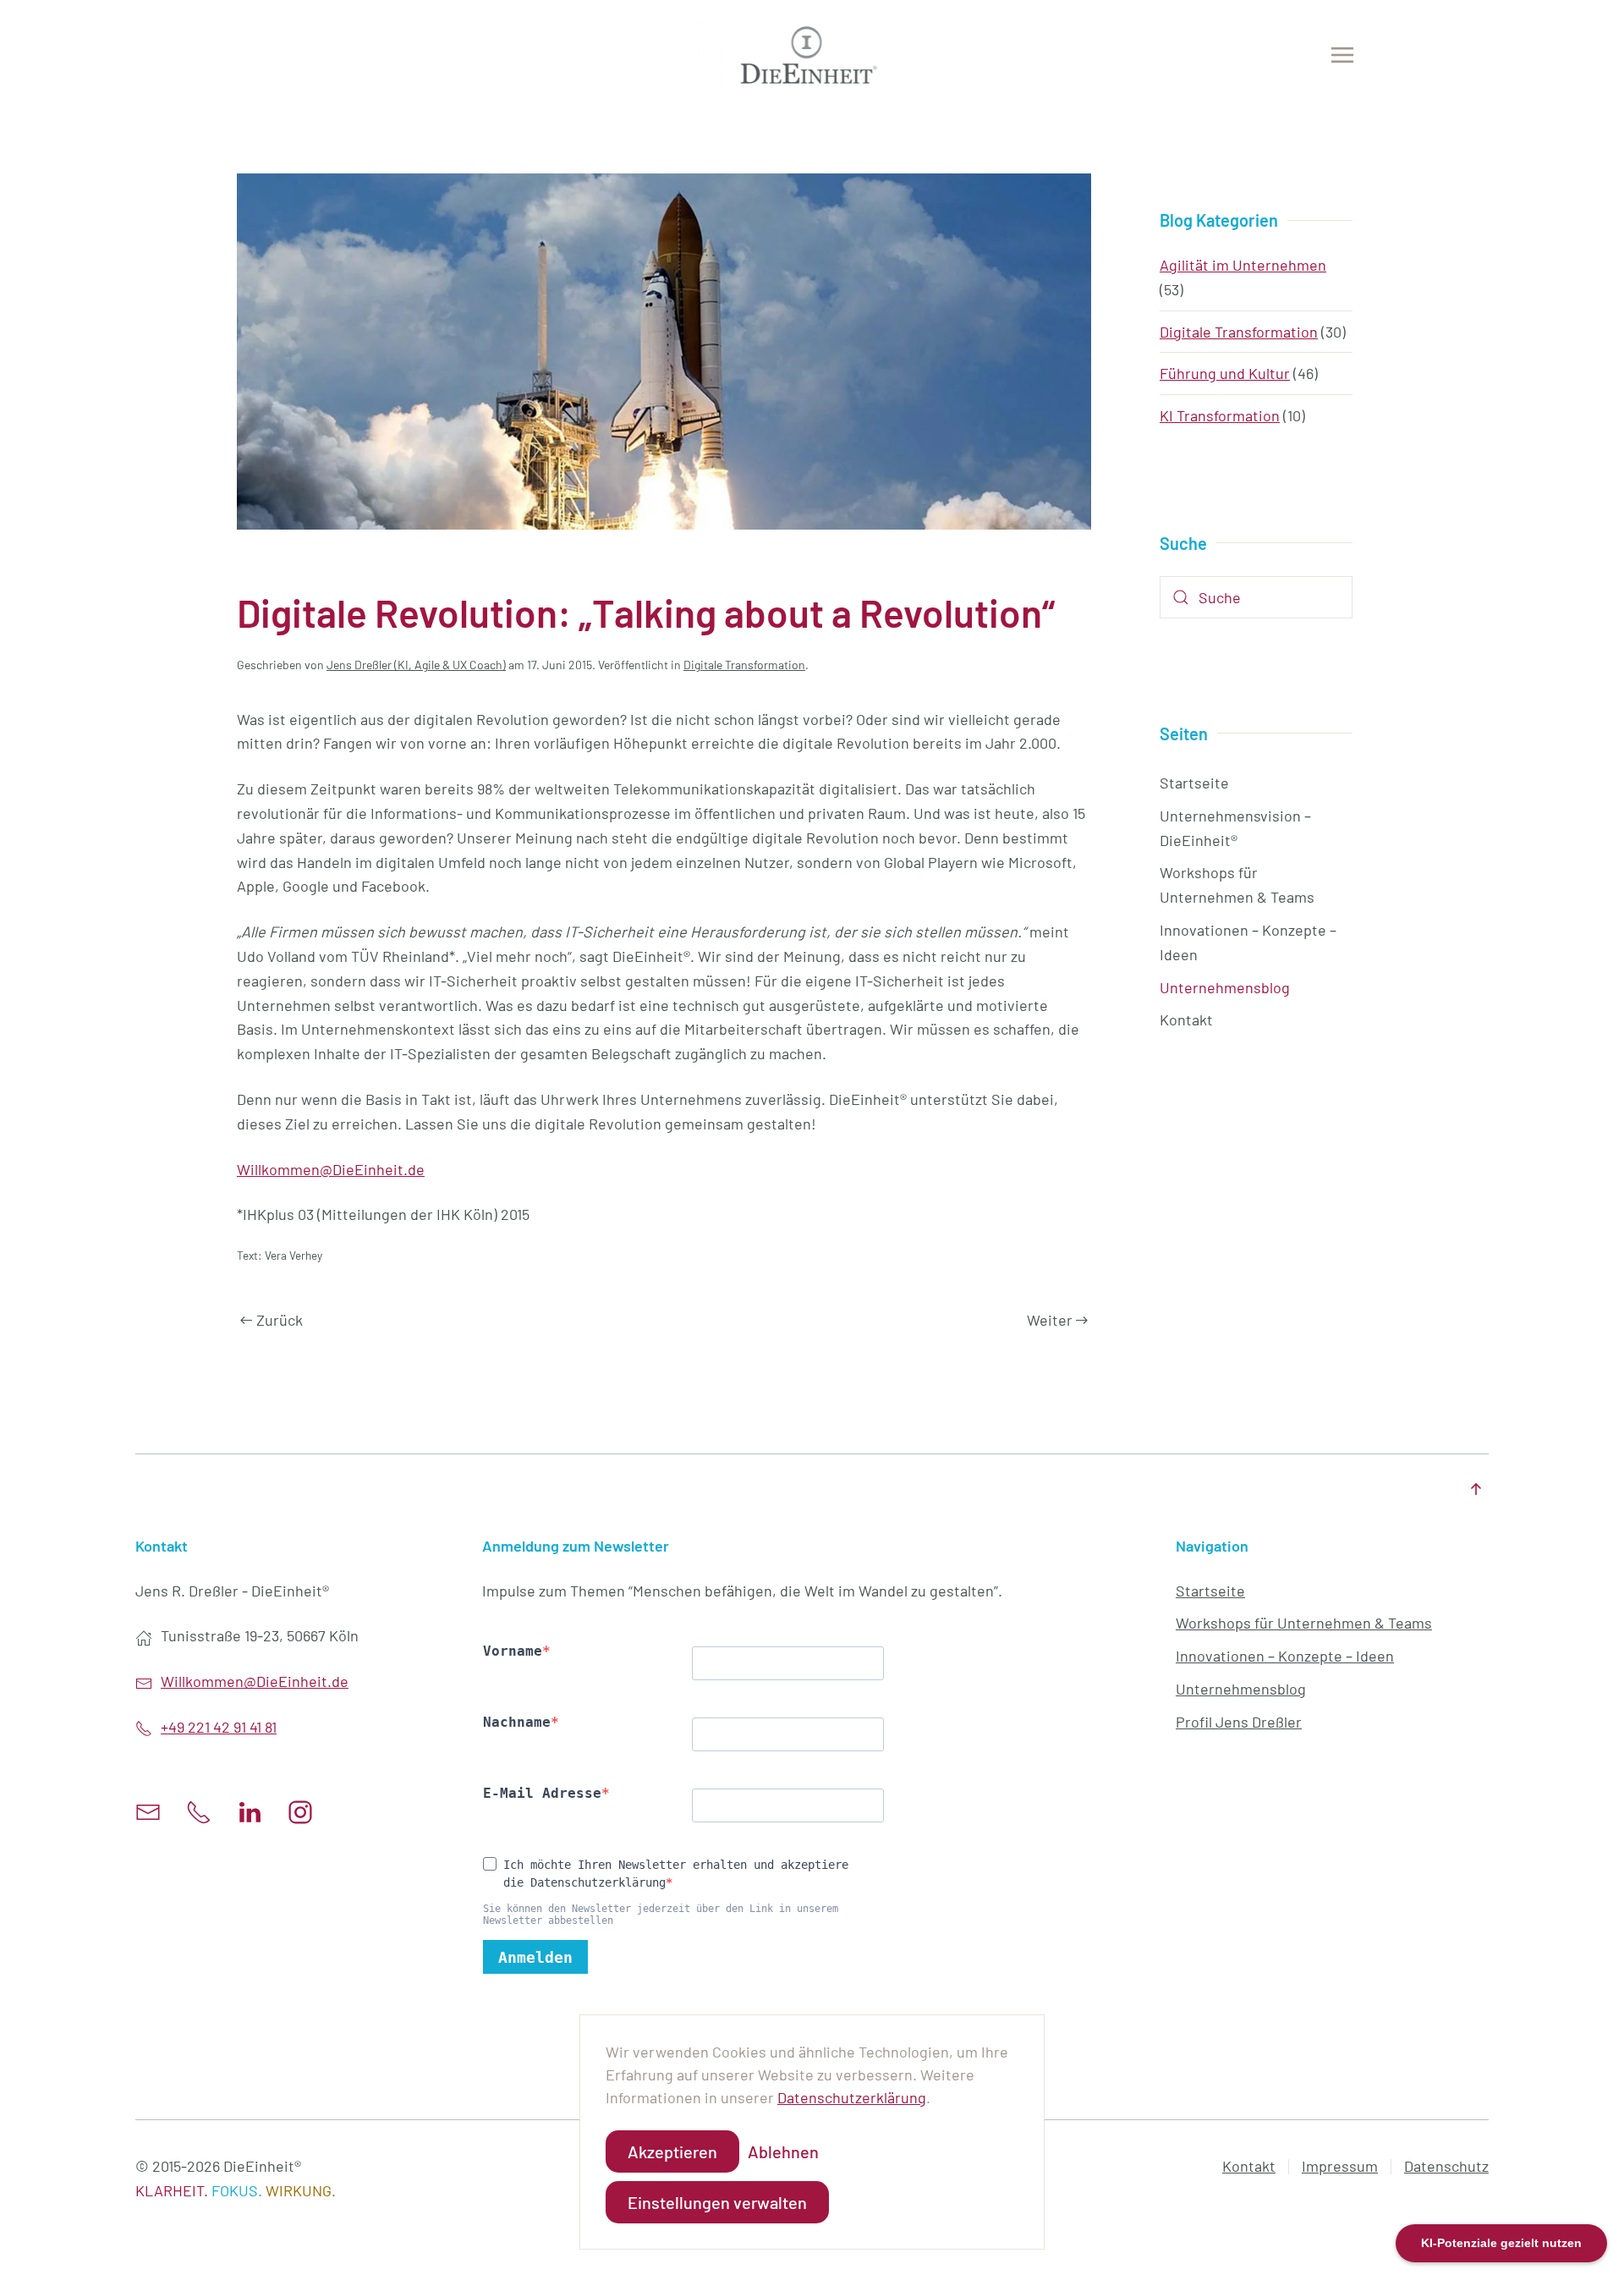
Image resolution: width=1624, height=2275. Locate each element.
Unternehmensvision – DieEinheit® (1235, 828)
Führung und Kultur (1225, 373)
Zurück (280, 1320)
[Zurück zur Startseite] (812, 55)
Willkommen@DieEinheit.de (331, 1169)
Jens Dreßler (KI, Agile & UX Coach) (416, 665)
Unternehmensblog (1225, 987)
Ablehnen (783, 2151)
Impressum (1340, 2166)
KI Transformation (1220, 415)
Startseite (1194, 783)
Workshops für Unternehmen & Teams (1237, 885)
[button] (1342, 55)
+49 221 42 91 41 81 (219, 1727)
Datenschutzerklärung (852, 2097)
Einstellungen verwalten (717, 2202)
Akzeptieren (672, 2151)
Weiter (1050, 1320)
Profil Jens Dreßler (1239, 1722)
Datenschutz (1446, 2166)
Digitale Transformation (744, 665)
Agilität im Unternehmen (1243, 265)
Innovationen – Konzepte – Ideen (1248, 942)
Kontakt (1186, 1019)
